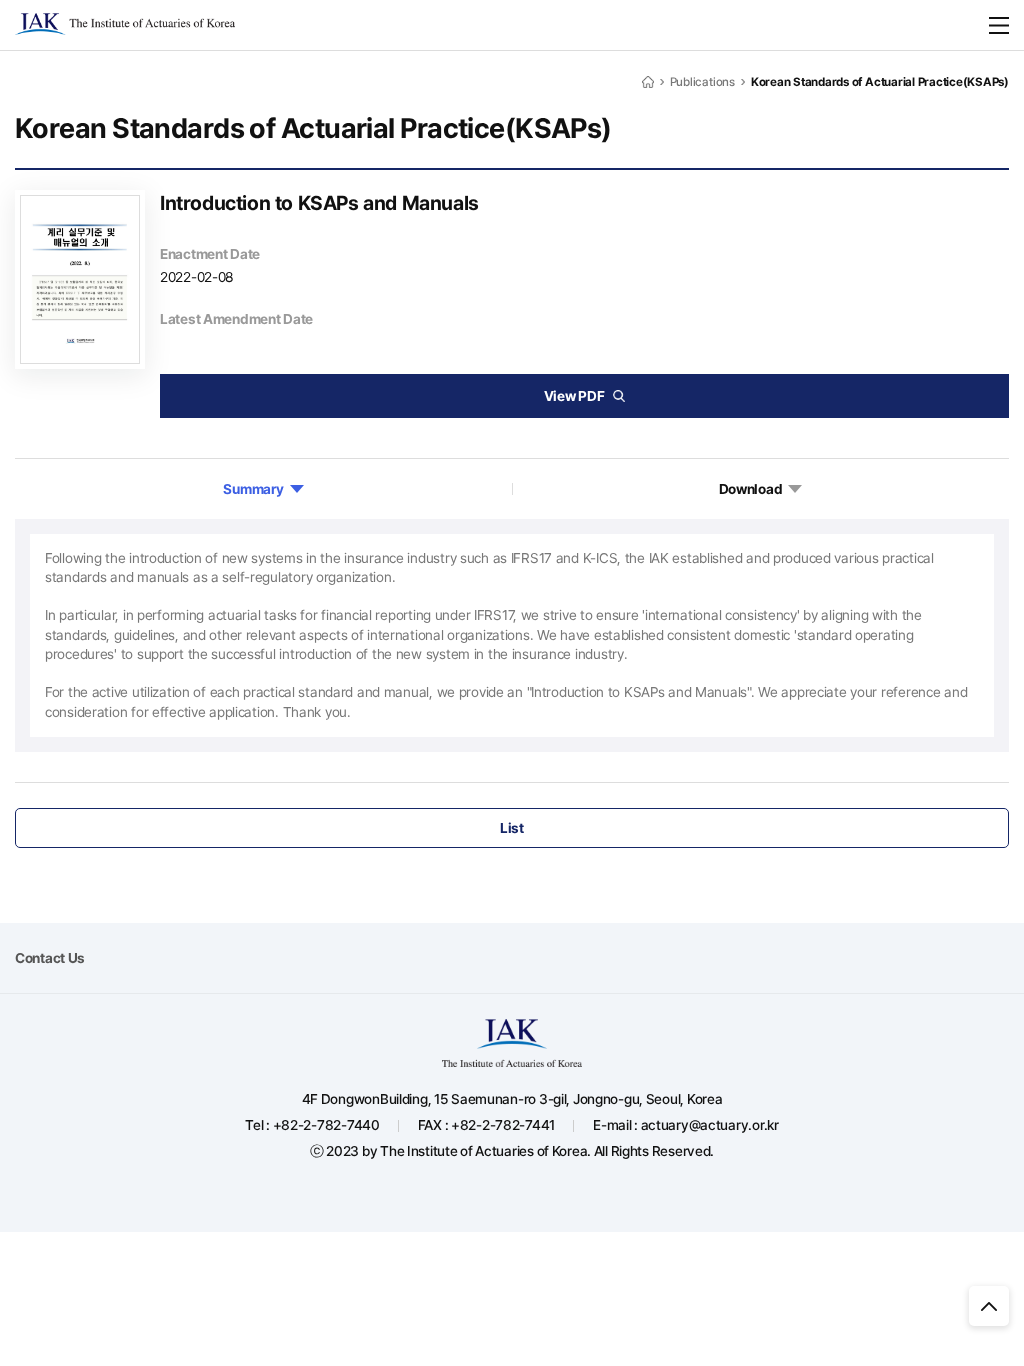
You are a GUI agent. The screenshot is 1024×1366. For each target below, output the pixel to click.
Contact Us (50, 958)
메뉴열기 (999, 25)
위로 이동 (989, 1306)
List (512, 828)
